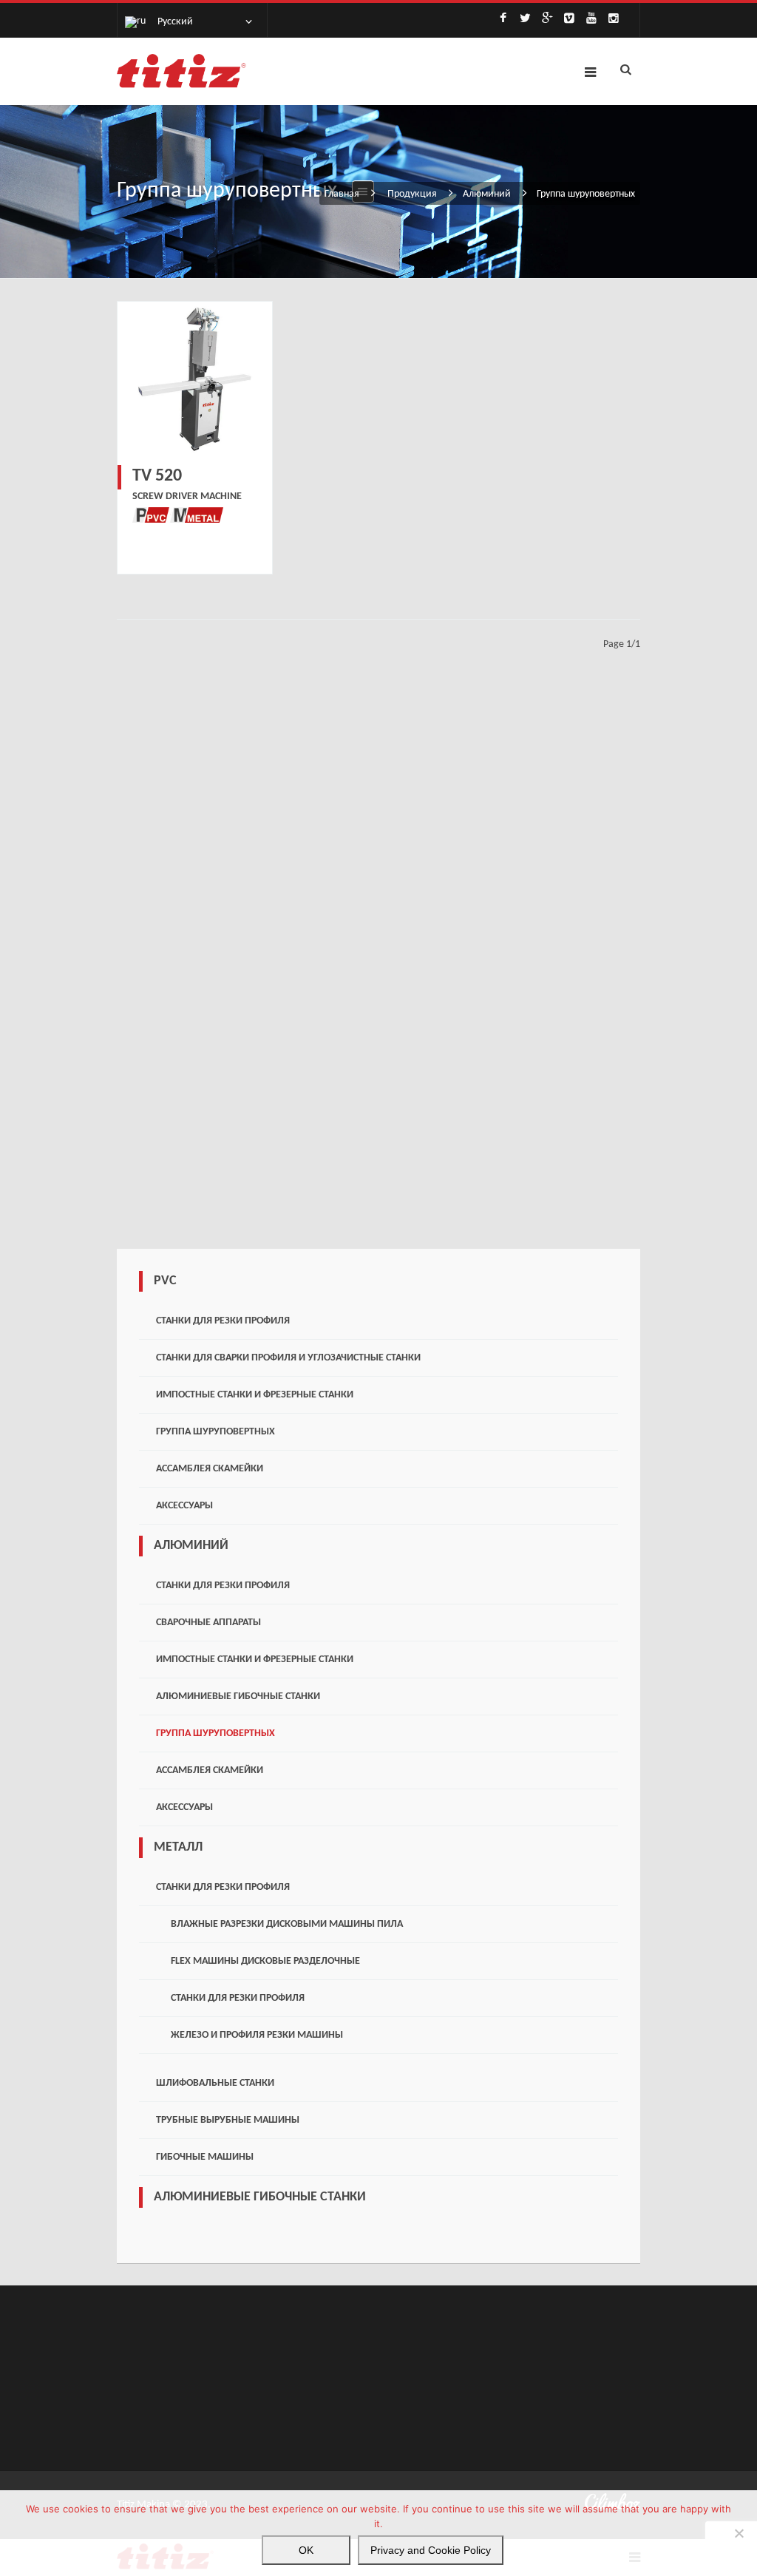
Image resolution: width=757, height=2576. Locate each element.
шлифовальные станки (215, 2083)
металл (178, 1847)
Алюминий (487, 194)
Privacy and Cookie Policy (431, 2550)
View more (195, 379)
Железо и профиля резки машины (257, 2035)
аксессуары (184, 1506)
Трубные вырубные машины (228, 2120)
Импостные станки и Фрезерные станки (255, 1395)
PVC (165, 1281)
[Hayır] (739, 2533)
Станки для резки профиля (223, 1321)
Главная (342, 194)
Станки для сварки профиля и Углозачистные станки (288, 1358)
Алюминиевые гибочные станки (238, 1697)
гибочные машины (205, 2157)
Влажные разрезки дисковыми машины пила (287, 1924)
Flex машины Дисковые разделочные (265, 1961)
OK (306, 2550)
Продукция (412, 194)
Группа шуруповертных (215, 1432)
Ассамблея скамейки (210, 1469)
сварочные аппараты (208, 1623)
